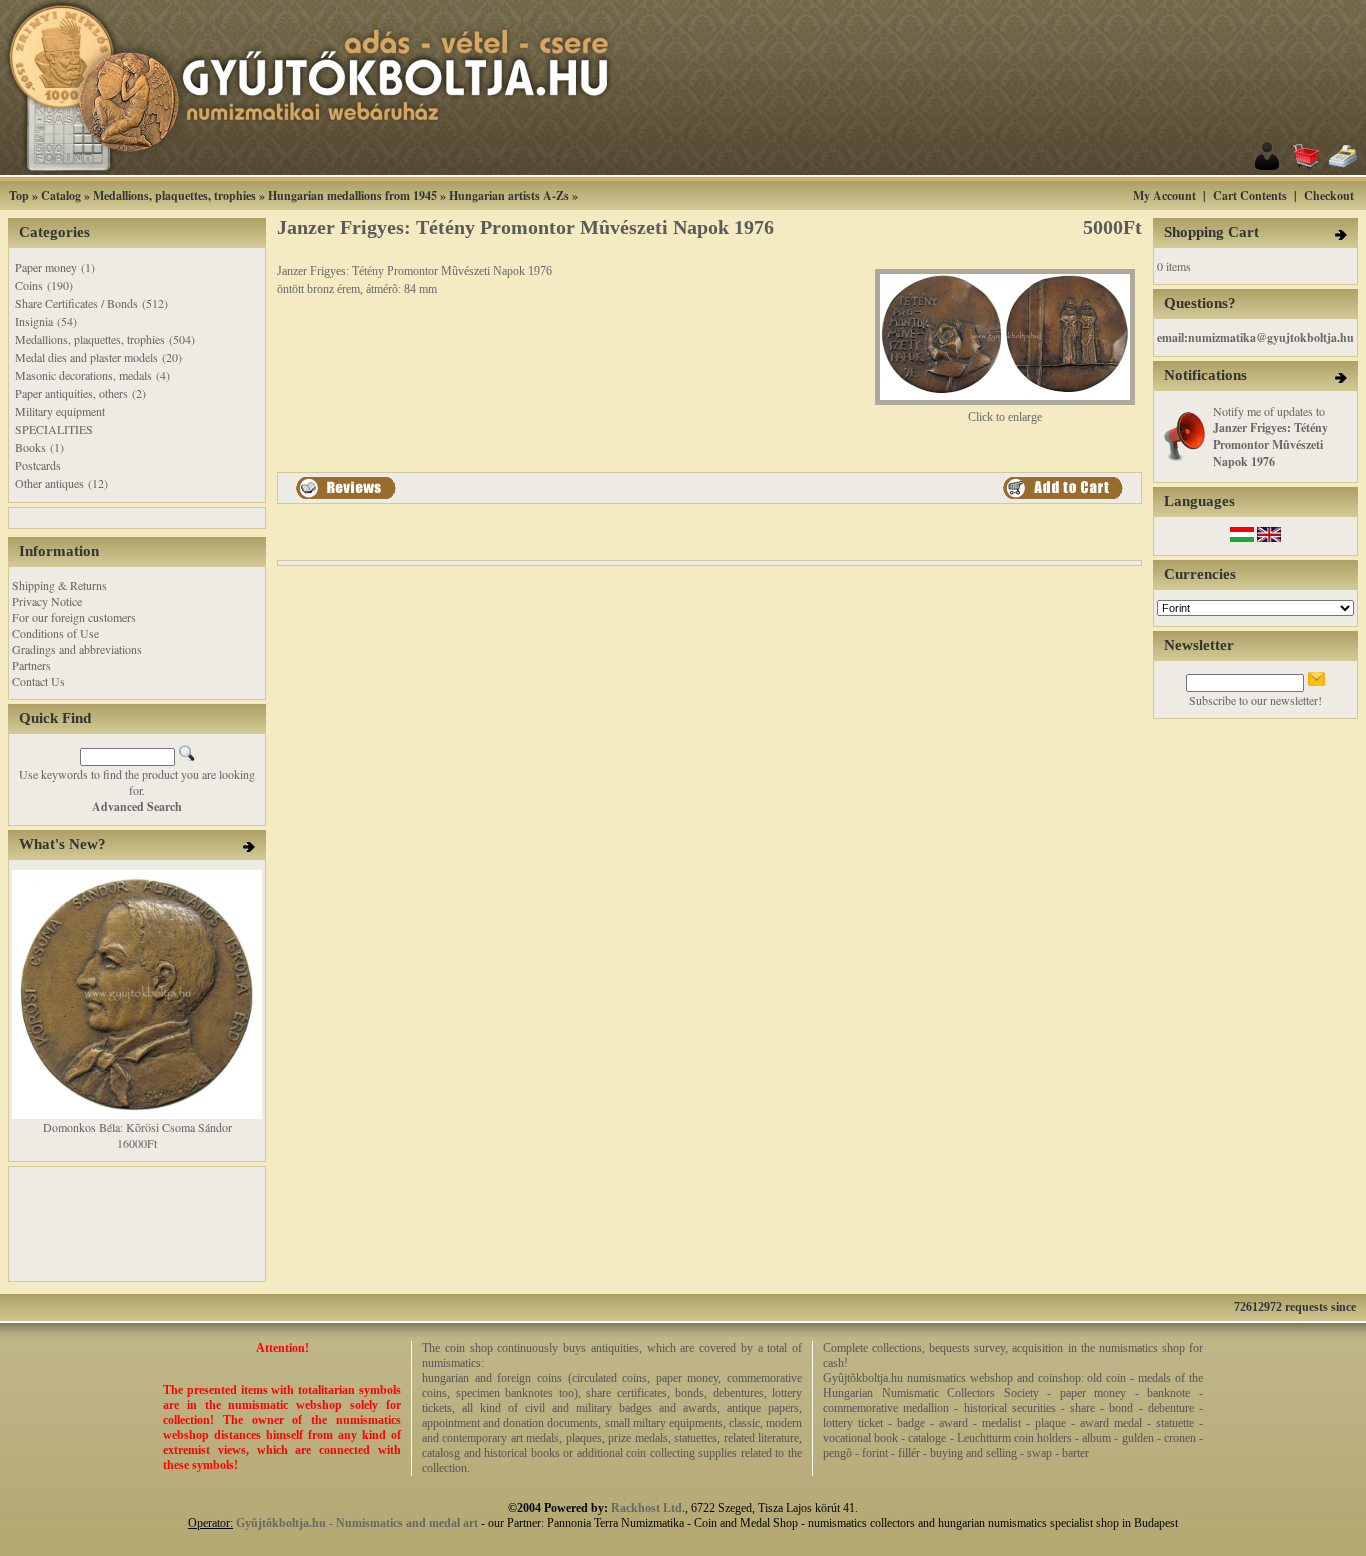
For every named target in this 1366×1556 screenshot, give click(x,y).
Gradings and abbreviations (77, 649)
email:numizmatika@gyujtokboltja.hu (1255, 337)
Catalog (61, 195)
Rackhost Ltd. (648, 1508)
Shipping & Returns (59, 585)
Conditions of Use (55, 633)
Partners (31, 665)
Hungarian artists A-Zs (509, 195)
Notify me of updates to (1270, 436)
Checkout (1329, 195)
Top (19, 195)
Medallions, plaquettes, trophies (174, 195)
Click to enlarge (1005, 417)
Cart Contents (1250, 195)
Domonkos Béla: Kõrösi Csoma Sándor (137, 1127)
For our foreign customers (74, 617)
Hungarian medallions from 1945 (352, 195)
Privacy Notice (47, 601)
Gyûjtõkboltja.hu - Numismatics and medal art (357, 1523)
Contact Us (38, 681)
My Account (1164, 195)
